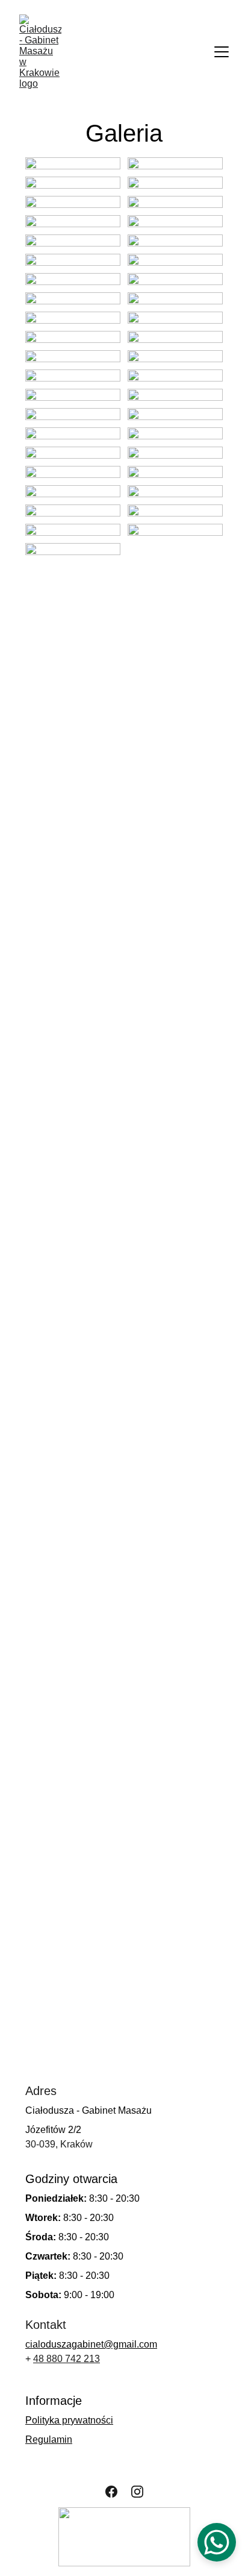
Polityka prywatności (69, 2420)
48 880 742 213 (67, 2359)
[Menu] (222, 52)
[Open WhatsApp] (217, 2542)
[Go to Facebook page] (111, 2492)
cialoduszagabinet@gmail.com (91, 2344)
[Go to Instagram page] (137, 2492)
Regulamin (49, 2439)
